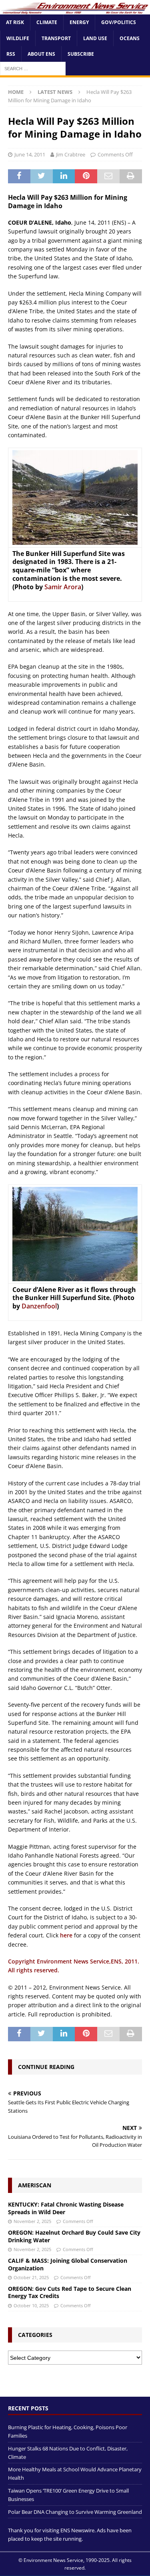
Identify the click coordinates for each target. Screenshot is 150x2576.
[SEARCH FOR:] (33, 68)
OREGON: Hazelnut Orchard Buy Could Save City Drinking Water (74, 2236)
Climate (47, 22)
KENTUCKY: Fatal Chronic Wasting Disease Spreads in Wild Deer (66, 2208)
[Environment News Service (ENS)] (75, 10)
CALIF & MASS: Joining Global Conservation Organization (68, 2264)
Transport (56, 38)
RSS (11, 54)
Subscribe (81, 54)
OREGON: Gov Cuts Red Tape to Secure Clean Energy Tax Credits (70, 2292)
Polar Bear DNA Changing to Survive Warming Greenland (75, 2512)
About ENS (41, 54)
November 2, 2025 (32, 2221)
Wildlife (18, 38)
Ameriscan (35, 2185)
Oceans (130, 38)
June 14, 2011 (30, 154)
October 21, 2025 (31, 2277)
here (66, 1935)
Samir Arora (63, 587)
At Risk (15, 22)
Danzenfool (39, 1306)
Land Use (95, 38)
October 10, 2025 (31, 2305)
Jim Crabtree (71, 154)
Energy (79, 22)
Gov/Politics (119, 22)
